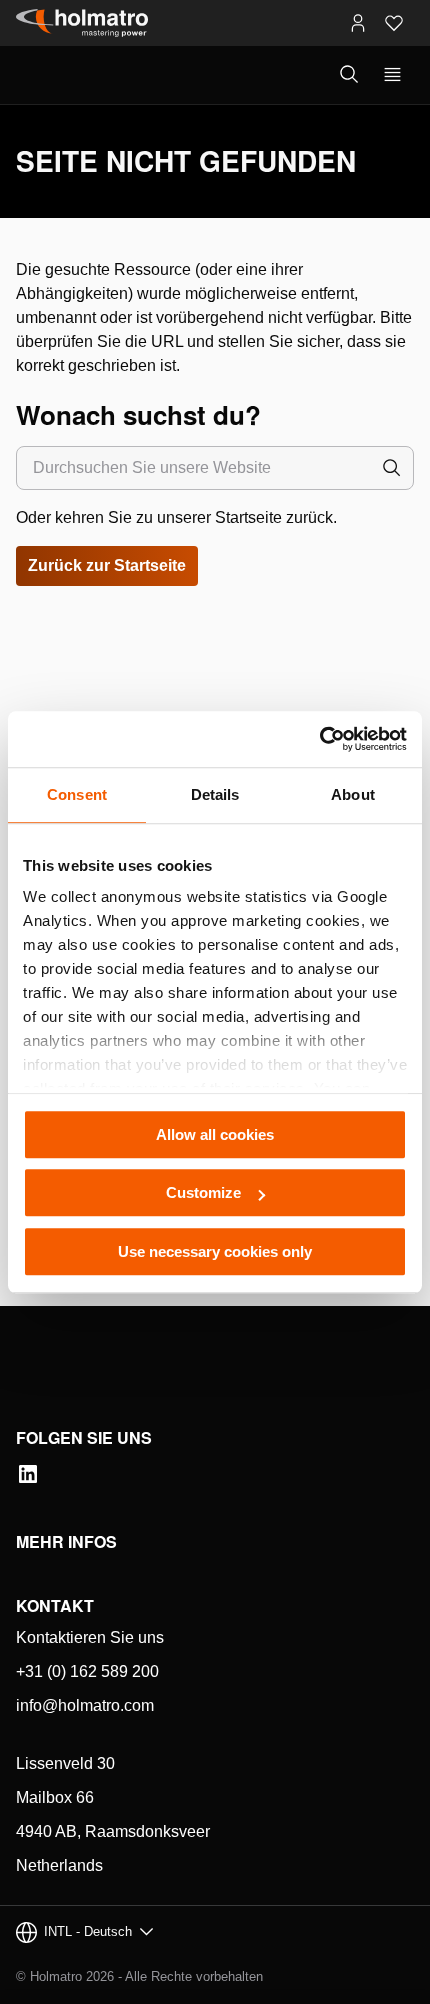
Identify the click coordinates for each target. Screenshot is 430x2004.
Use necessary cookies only (215, 1251)
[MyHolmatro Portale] (358, 23)
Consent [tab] (77, 794)
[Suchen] (392, 468)
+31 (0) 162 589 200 (87, 1671)
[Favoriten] (394, 23)
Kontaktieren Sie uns (90, 1637)
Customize (203, 1192)
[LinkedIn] (28, 1474)
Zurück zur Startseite (107, 565)
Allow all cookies (215, 1134)
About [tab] (353, 794)
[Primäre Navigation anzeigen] (392, 75)
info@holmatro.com (85, 1705)
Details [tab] (215, 794)
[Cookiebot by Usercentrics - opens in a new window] (319, 739)
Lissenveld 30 (65, 1763)
